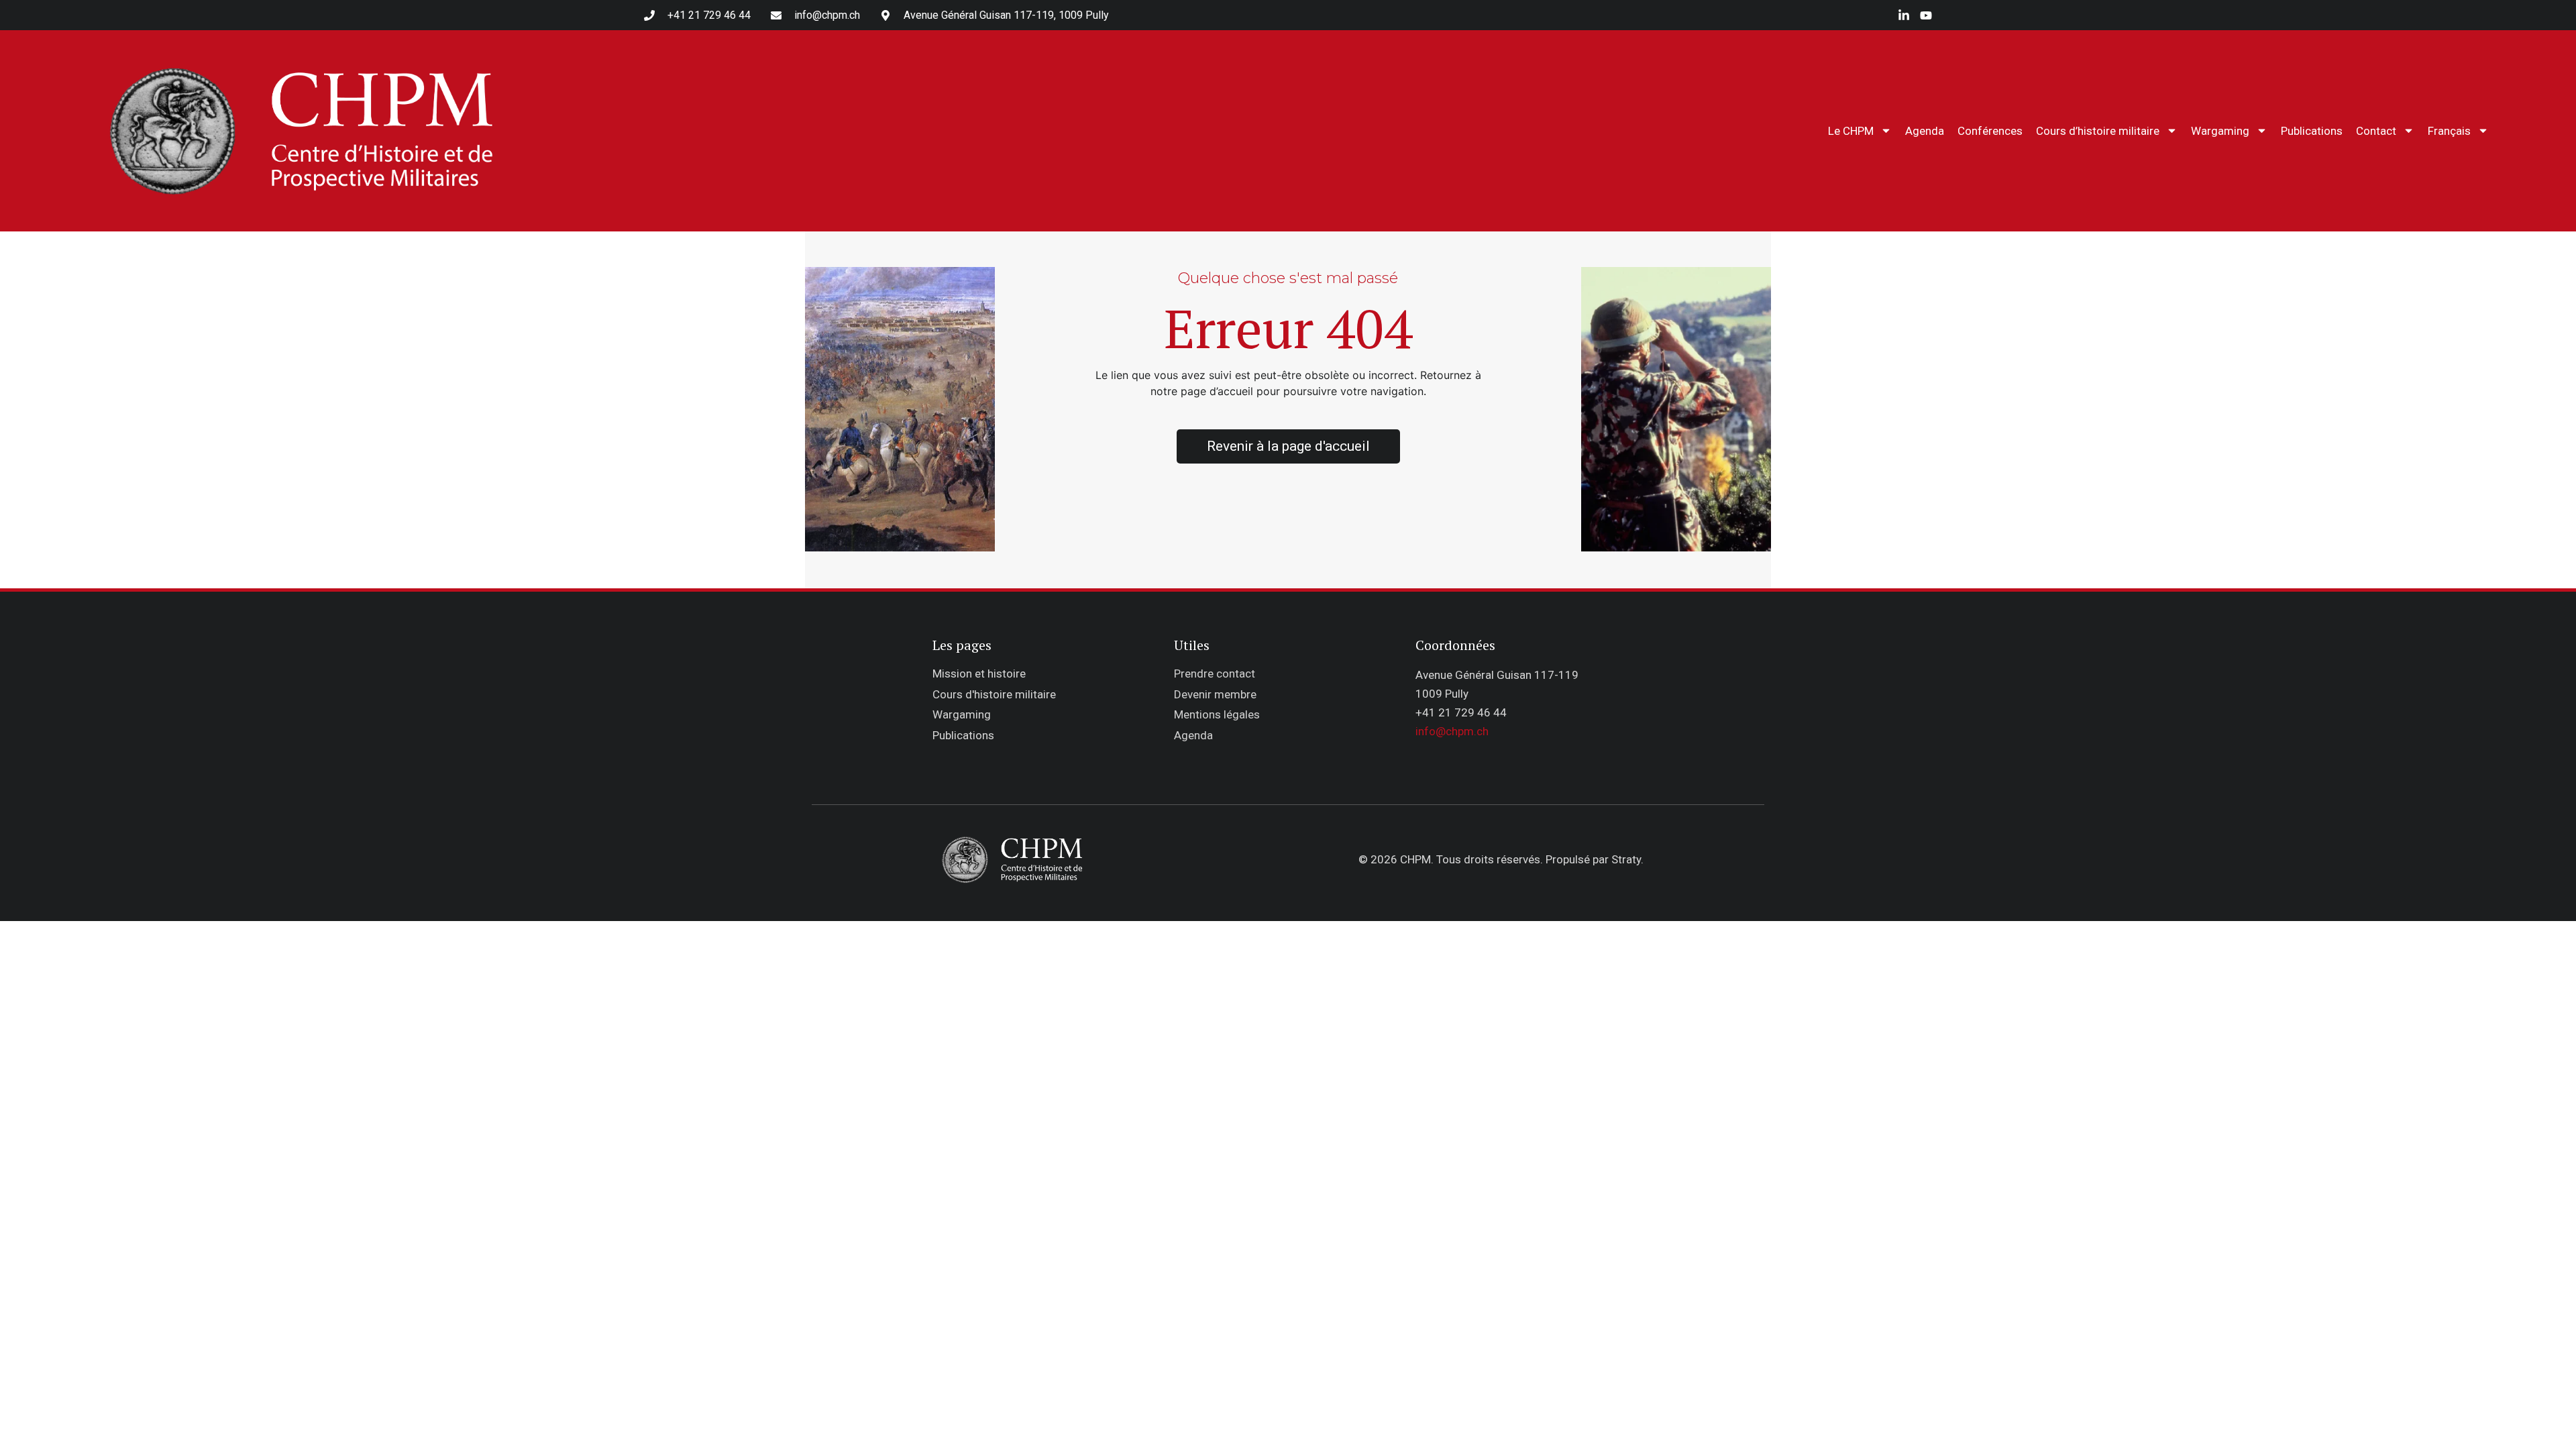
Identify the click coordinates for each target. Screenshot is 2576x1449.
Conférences (1990, 131)
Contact (2376, 131)
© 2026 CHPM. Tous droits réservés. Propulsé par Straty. (1501, 859)
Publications (2312, 131)
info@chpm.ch (1452, 731)
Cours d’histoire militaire (2098, 131)
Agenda (1925, 131)
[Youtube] (1926, 15)
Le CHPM (1851, 131)
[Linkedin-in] (1904, 15)
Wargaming (2220, 131)
